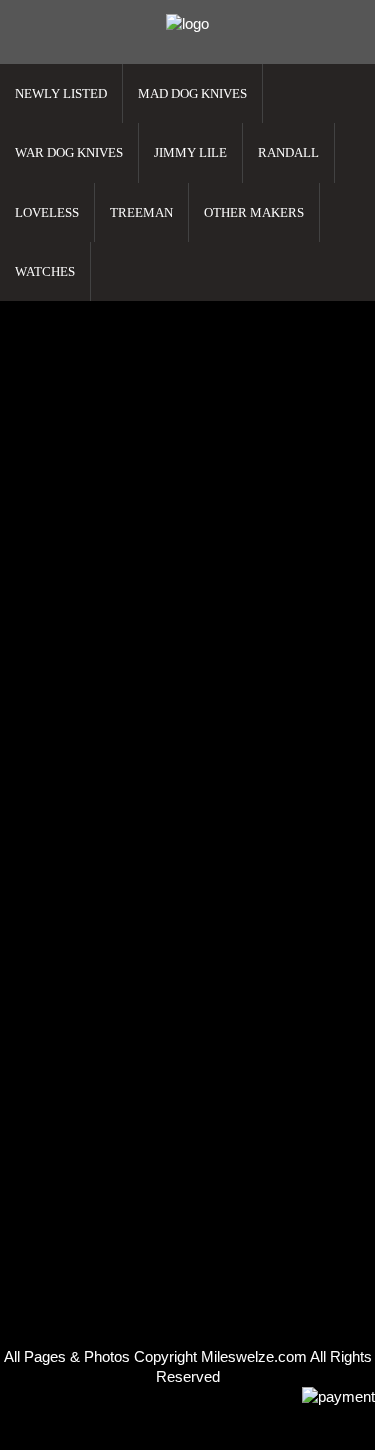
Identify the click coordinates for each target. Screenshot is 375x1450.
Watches (45, 271)
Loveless (47, 212)
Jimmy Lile (190, 152)
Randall (288, 152)
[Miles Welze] (187, 23)
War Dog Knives (69, 152)
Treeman (141, 212)
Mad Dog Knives (192, 93)
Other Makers (254, 212)
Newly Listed (61, 93)
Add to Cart (49, 453)
